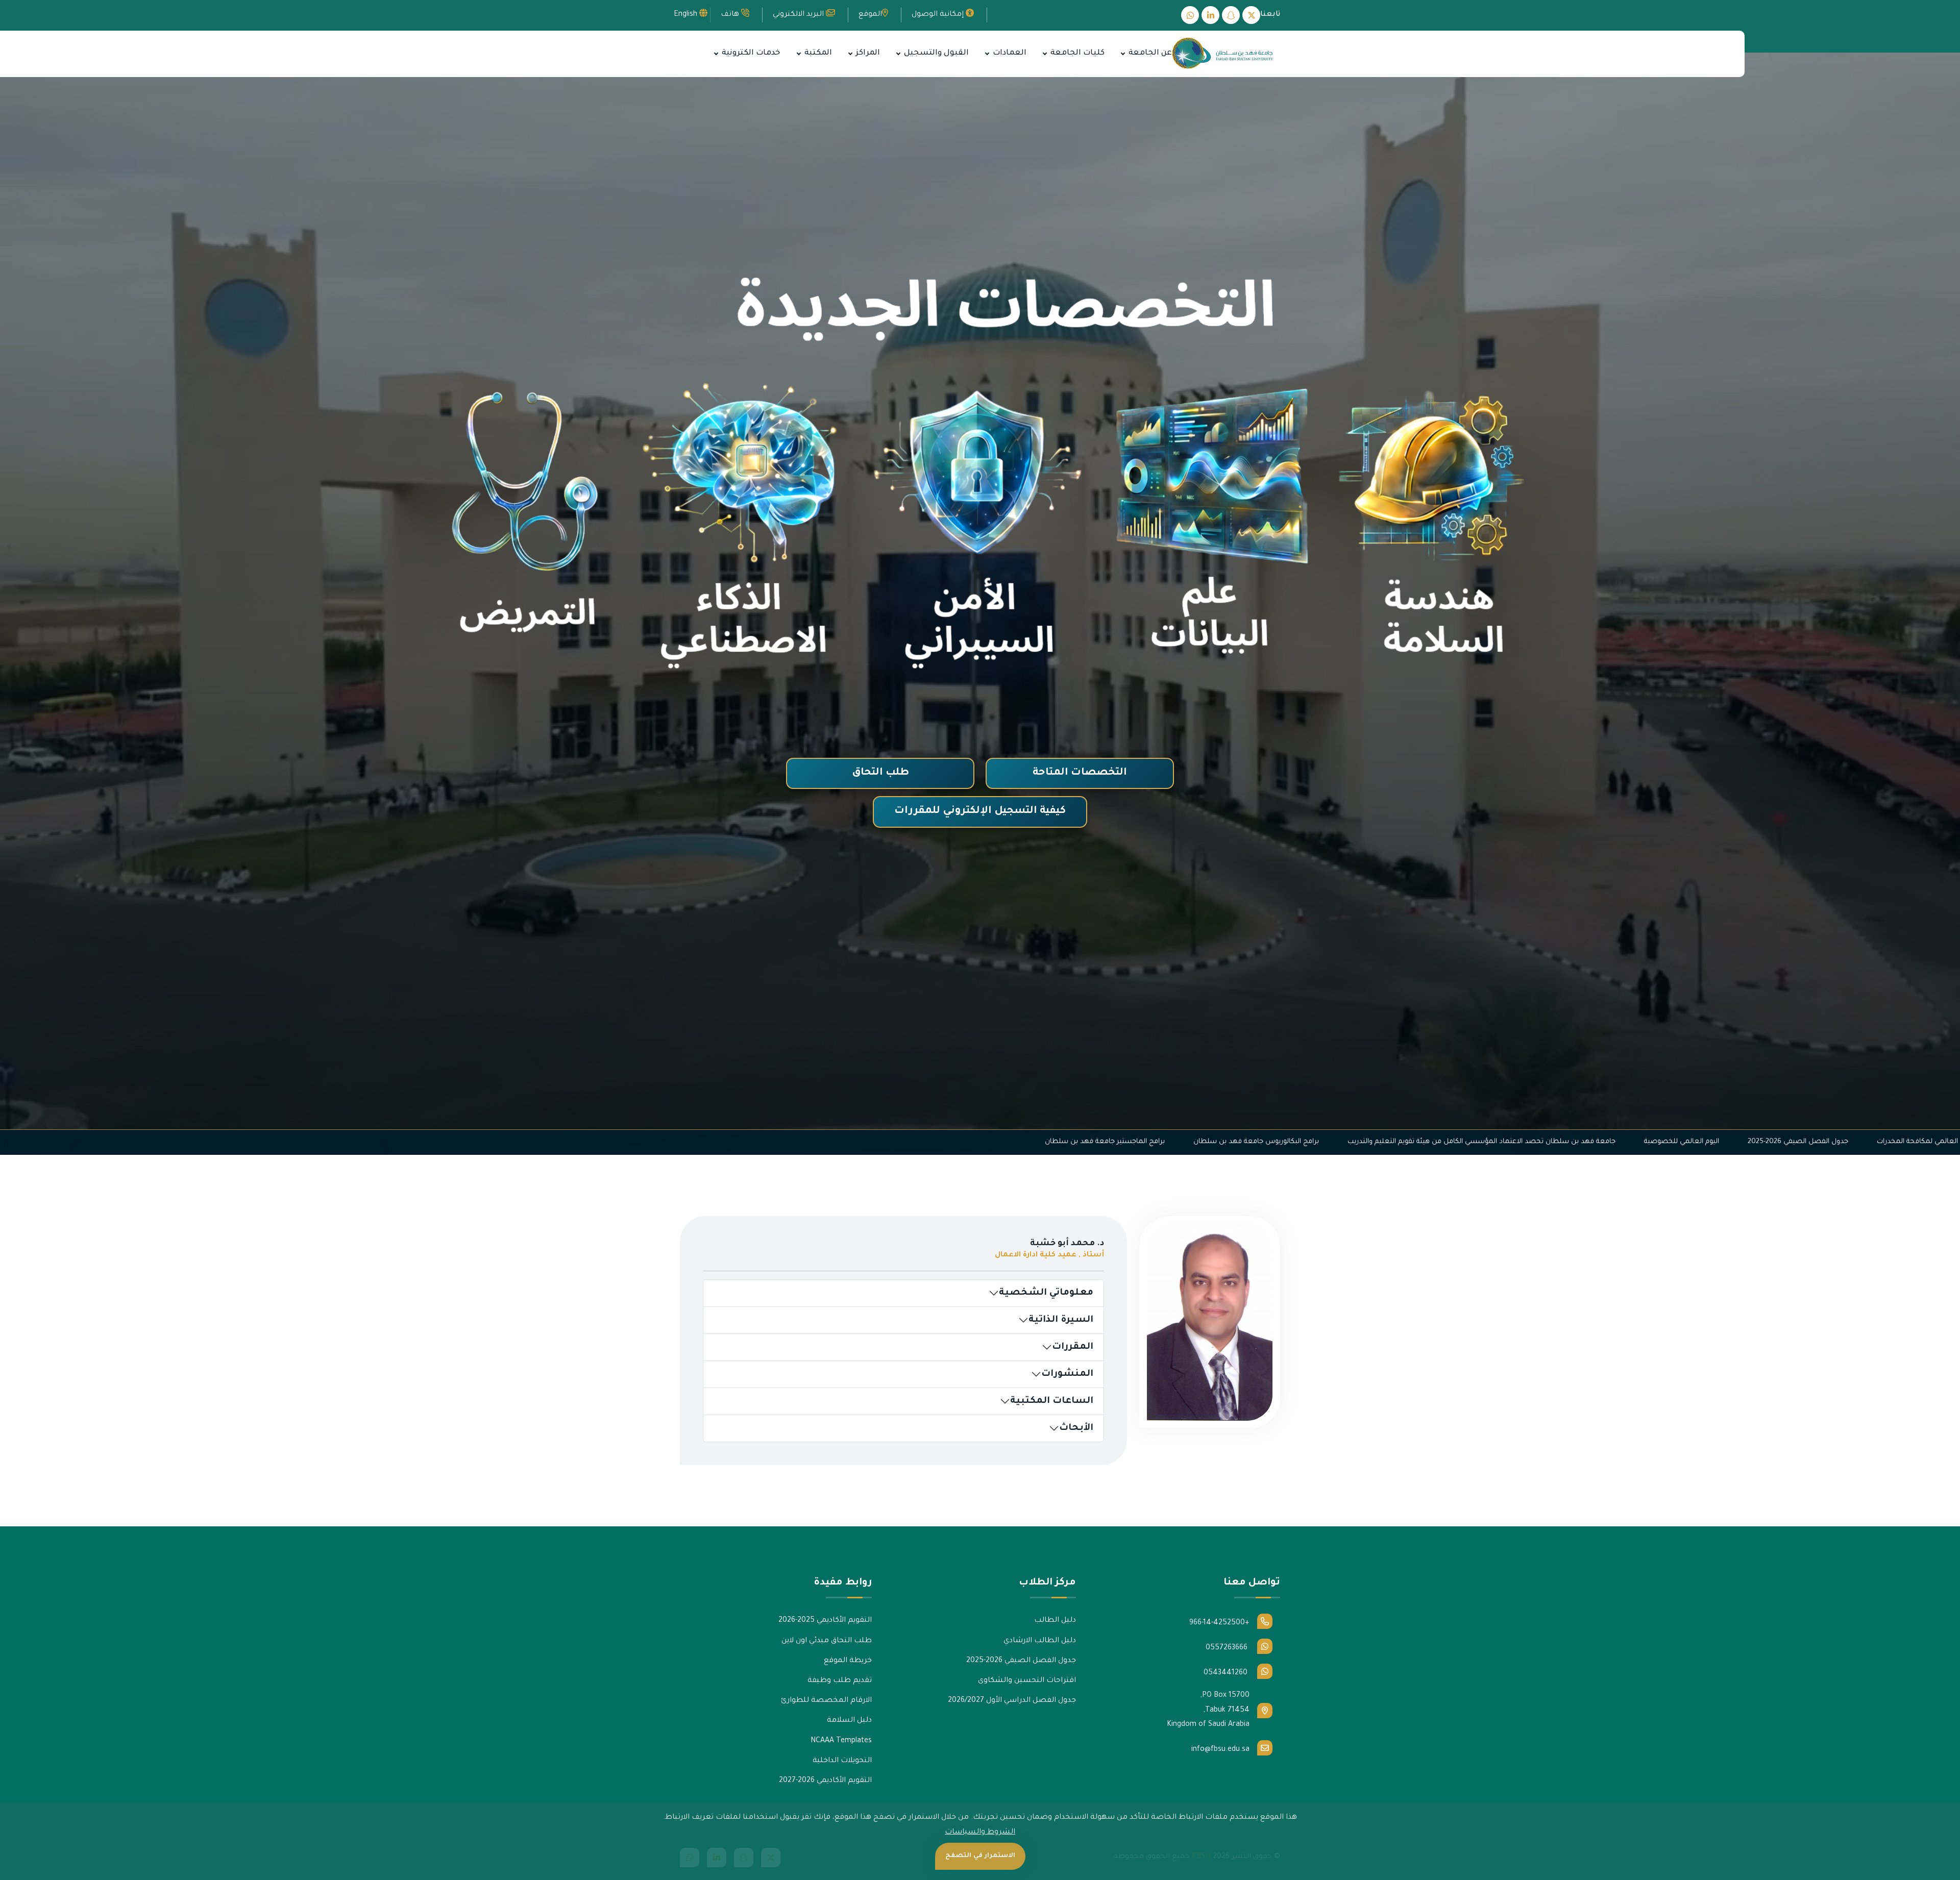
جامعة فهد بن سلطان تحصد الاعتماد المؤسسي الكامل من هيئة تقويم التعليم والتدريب (957, 1142)
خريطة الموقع (848, 1661)
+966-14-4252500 (1219, 1623)
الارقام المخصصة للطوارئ (826, 1701)
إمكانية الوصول (939, 15)
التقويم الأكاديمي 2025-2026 (825, 1621)
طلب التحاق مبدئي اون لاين (827, 1641)
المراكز (867, 53)
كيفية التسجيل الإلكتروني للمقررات (980, 811)
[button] (1123, 54)
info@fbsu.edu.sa (1220, 1750)
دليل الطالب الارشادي (1040, 1641)
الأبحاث (1076, 1428)
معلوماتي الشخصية (1046, 1293)
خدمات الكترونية (750, 53)
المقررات (1073, 1347)
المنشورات (1067, 1374)
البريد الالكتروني (799, 15)
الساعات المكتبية (1052, 1401)
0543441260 (1227, 1673)
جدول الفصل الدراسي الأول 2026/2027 (1012, 1701)
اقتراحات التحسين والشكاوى (1027, 1681)
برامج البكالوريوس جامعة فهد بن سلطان (731, 1142)
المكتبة (817, 53)
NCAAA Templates (841, 1741)
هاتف (731, 15)
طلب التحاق (880, 773)
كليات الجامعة (1076, 53)
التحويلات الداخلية (842, 1761)
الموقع (870, 15)
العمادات (1009, 53)
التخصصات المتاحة (1080, 773)
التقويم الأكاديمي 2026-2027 (825, 1781)
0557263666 (1228, 1648)
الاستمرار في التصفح (980, 1856)
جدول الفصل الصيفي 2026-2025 (1273, 1142)
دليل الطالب (1055, 1621)
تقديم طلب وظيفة (840, 1681)
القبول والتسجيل (935, 53)
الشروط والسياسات (980, 1833)
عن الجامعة (1149, 53)
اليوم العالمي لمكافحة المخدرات (1401, 1142)
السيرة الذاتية (1061, 1320)
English (687, 15)
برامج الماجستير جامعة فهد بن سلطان (580, 1142)
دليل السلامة (849, 1721)
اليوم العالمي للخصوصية (1157, 1142)
